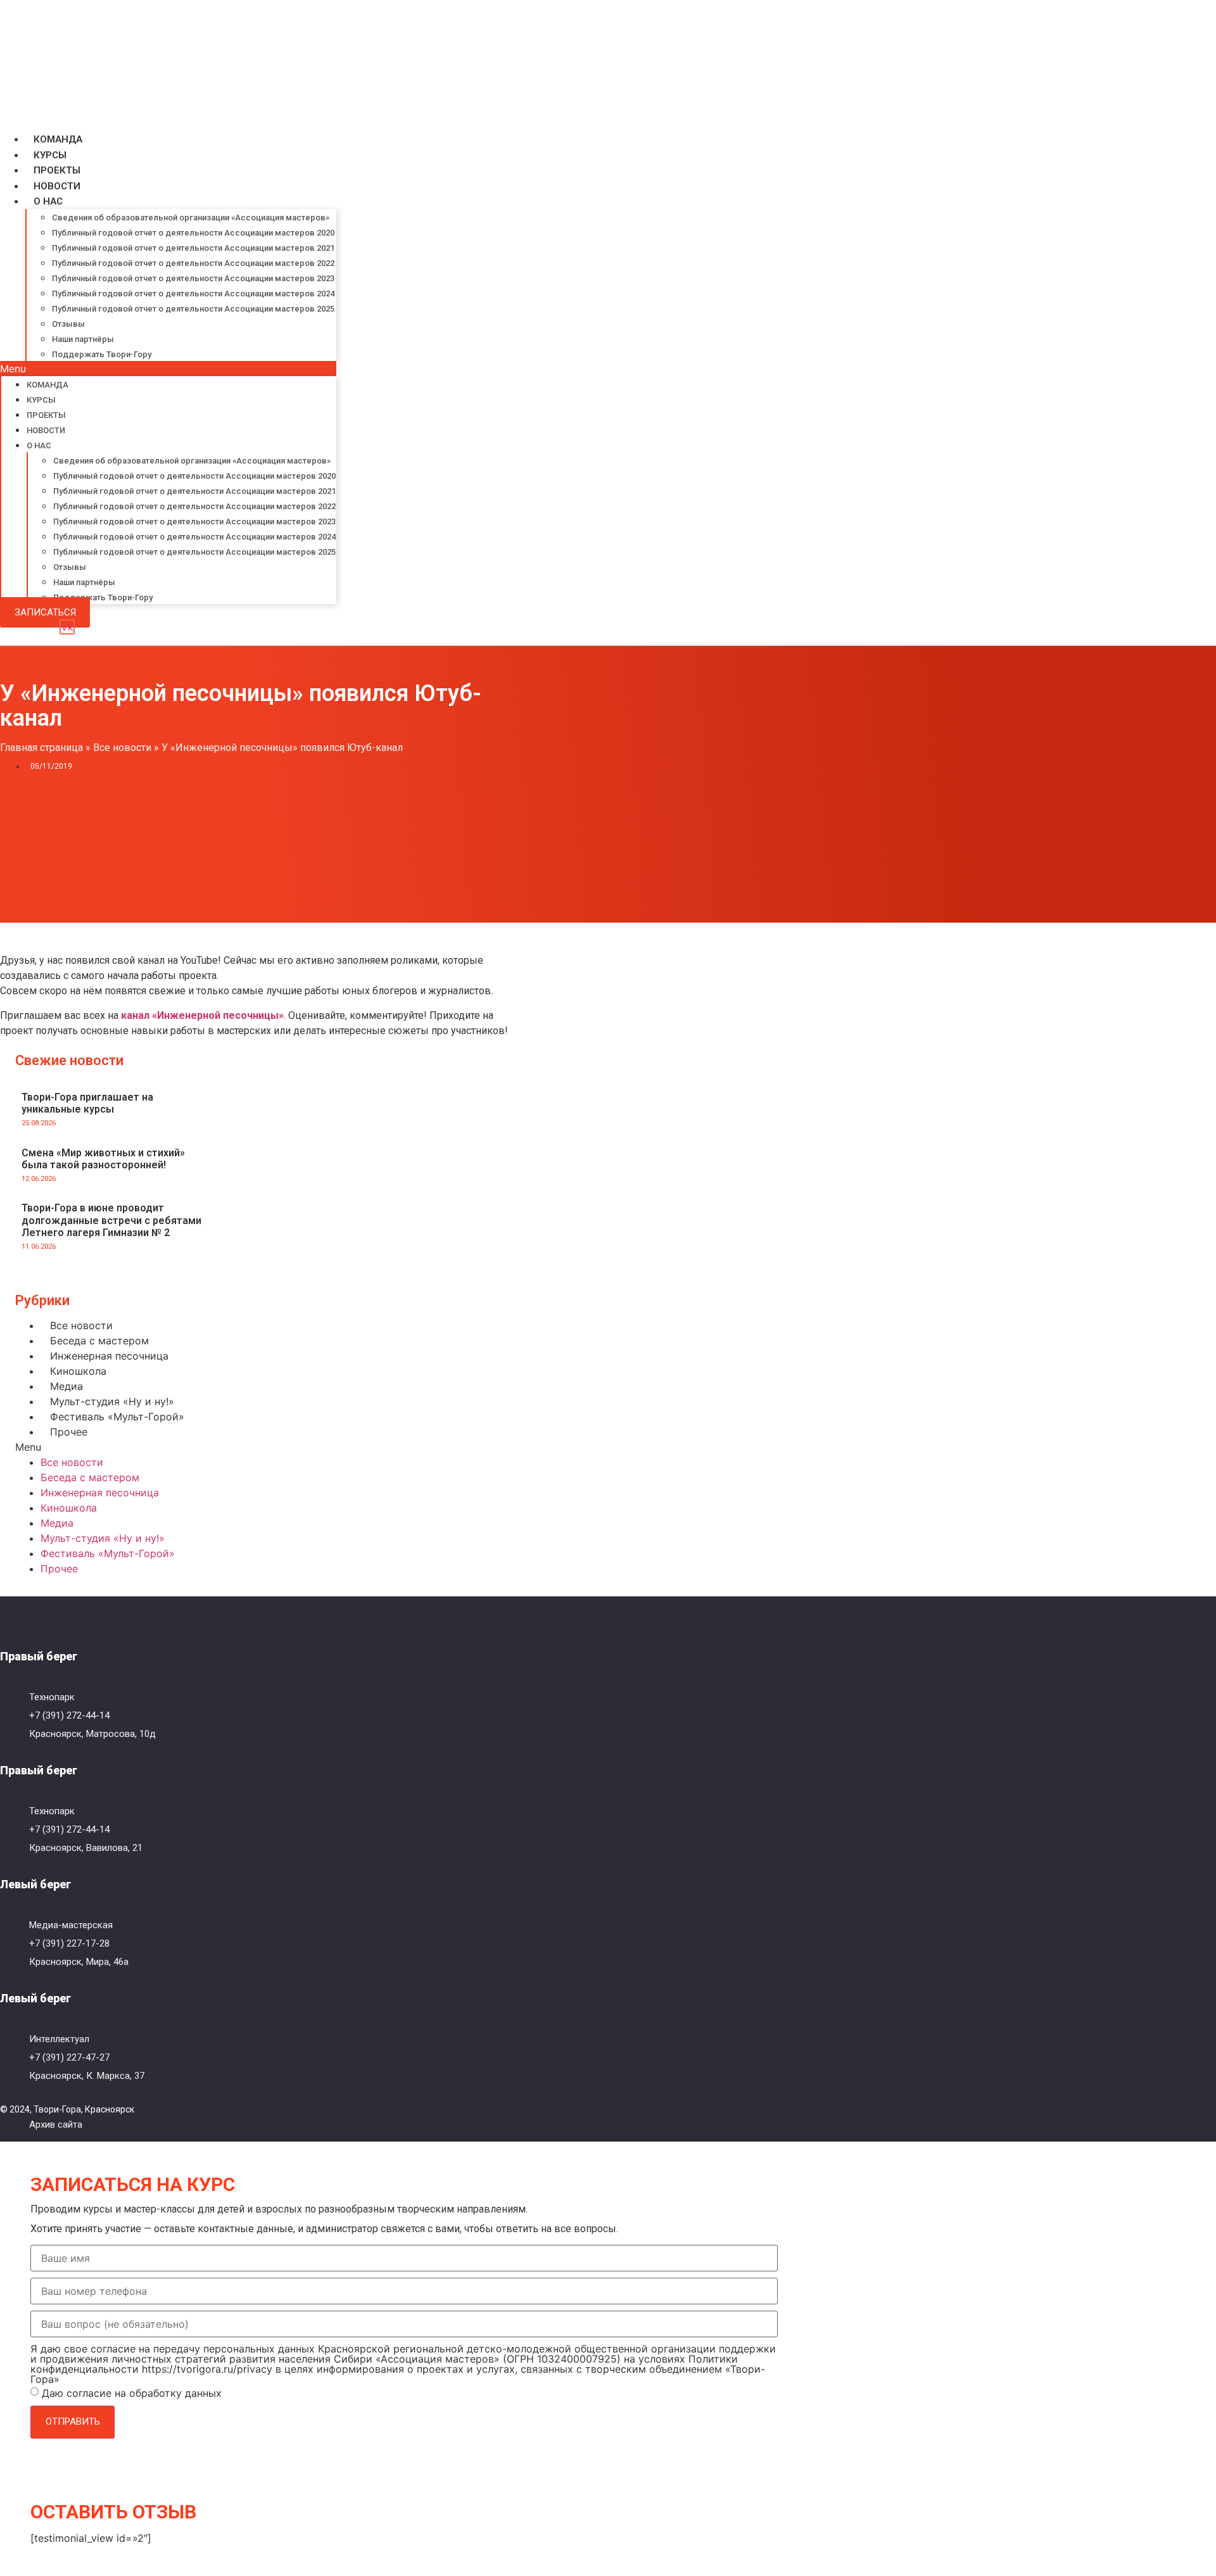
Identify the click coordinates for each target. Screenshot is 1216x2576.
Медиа (66, 1386)
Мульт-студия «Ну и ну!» (112, 1401)
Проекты (57, 170)
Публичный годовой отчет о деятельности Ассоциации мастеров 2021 (193, 248)
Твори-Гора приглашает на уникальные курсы (87, 1103)
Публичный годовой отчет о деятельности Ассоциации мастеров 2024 (193, 294)
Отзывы (68, 324)
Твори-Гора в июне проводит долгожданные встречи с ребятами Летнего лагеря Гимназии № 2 (111, 1220)
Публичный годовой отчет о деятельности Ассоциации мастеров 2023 (193, 278)
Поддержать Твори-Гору (102, 354)
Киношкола (78, 1371)
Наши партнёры (83, 339)
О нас (48, 201)
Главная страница (41, 748)
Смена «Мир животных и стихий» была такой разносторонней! (103, 1159)
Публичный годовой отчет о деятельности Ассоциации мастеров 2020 (193, 233)
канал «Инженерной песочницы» (202, 1015)
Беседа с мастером (99, 1341)
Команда (58, 139)
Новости (57, 186)
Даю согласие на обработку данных (132, 2393)
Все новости (122, 748)
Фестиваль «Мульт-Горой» (117, 1417)
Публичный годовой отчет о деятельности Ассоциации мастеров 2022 (193, 263)
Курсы (50, 155)
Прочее (69, 1432)
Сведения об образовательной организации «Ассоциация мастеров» (191, 218)
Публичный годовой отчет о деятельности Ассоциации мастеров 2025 (193, 309)
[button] (168, 369)
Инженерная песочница (109, 1356)
